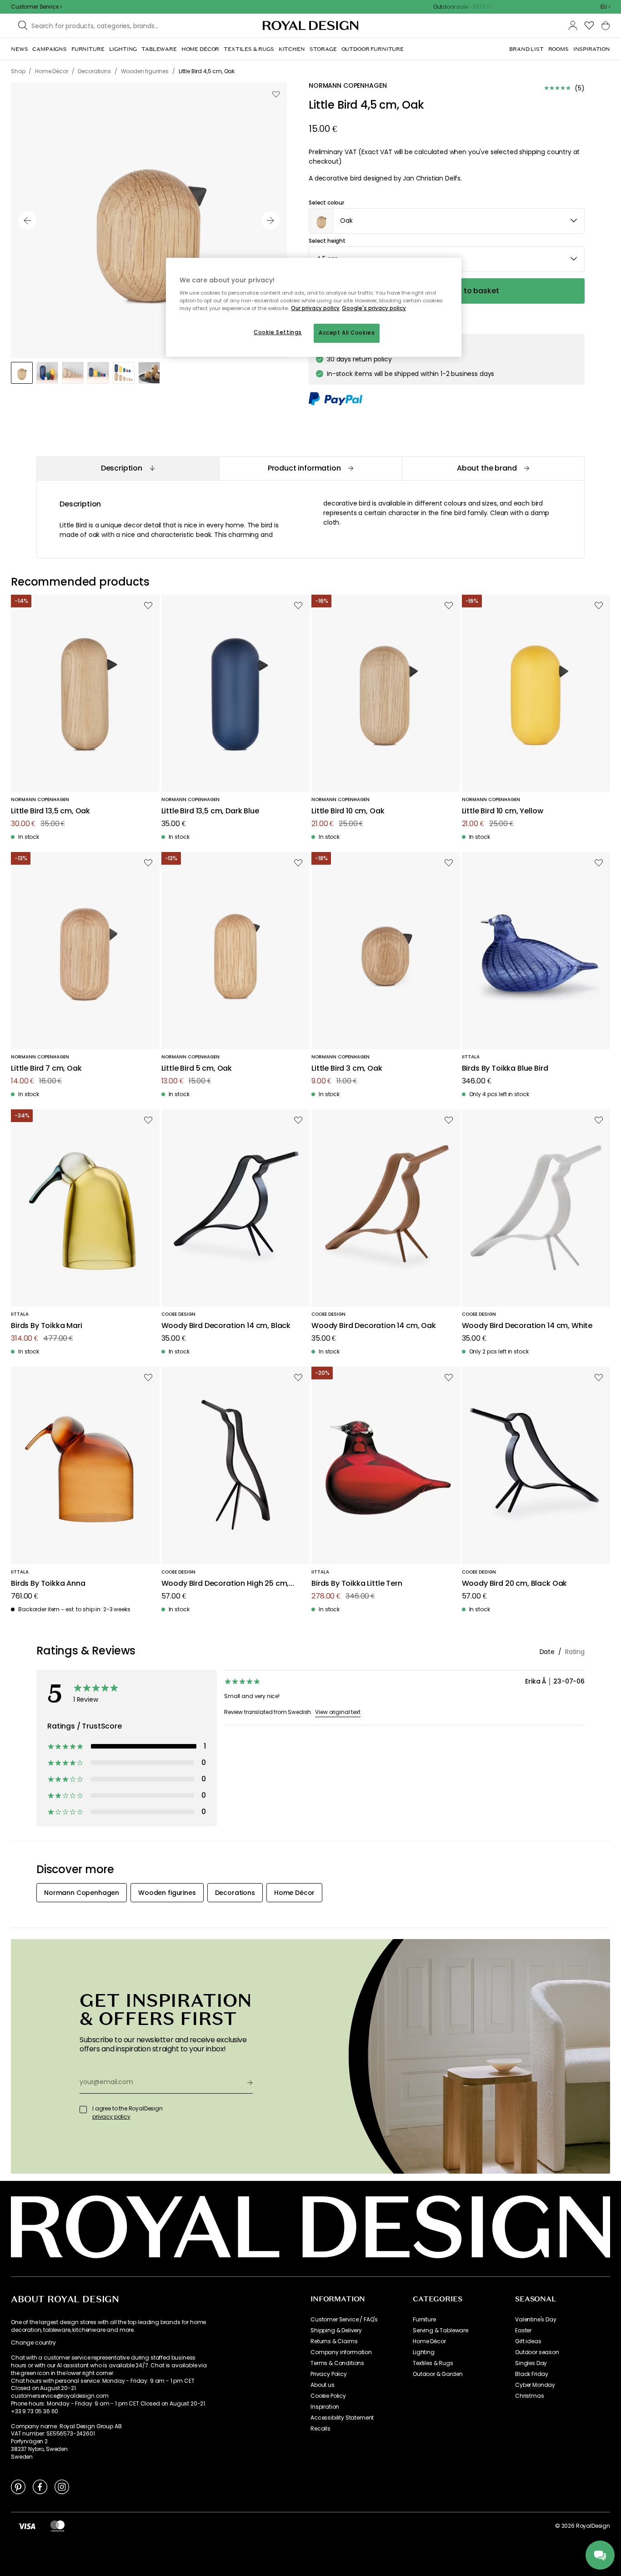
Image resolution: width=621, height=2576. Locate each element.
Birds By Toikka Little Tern (357, 1584)
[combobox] (605, 7)
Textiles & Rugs (433, 2363)
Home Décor (429, 2341)
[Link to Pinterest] (18, 2486)
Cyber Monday (535, 2385)
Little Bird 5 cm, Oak (197, 1069)
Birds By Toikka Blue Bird (505, 1069)
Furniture (424, 2320)
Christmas (530, 2396)
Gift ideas (528, 2341)
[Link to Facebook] (40, 2486)
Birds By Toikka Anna (48, 1584)
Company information (341, 2352)
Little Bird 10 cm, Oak (348, 811)
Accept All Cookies (347, 333)
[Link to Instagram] (62, 2486)
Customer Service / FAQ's (344, 2320)
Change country (33, 2343)
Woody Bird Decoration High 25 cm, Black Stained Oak (225, 1584)
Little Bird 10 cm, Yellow (503, 811)
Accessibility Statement (342, 2418)
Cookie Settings (278, 332)
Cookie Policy (328, 2396)
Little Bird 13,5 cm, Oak (50, 811)
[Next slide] (270, 221)
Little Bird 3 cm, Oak (347, 1069)
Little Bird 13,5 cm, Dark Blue (210, 811)
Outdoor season (537, 2352)
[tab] (128, 469)
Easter (523, 2330)
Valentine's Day (536, 2320)
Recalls (321, 2429)
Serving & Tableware (441, 2330)
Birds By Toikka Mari (47, 1326)
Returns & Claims (334, 2341)
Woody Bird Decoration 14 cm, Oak (374, 1326)
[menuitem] (19, 49)
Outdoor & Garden (438, 2374)
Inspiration (325, 2407)
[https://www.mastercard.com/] (58, 2526)
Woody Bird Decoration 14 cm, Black (226, 1326)
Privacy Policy (329, 2374)
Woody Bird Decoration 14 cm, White (527, 1326)
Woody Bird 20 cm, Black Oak (515, 1584)
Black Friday (532, 2374)
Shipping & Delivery (336, 2330)
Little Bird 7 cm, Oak (46, 1069)
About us (323, 2385)
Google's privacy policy (374, 308)
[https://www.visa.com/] (27, 2526)
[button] (605, 7)
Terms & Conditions (337, 2363)
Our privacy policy (315, 308)
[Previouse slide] (27, 221)
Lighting (424, 2352)
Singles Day (531, 2363)
